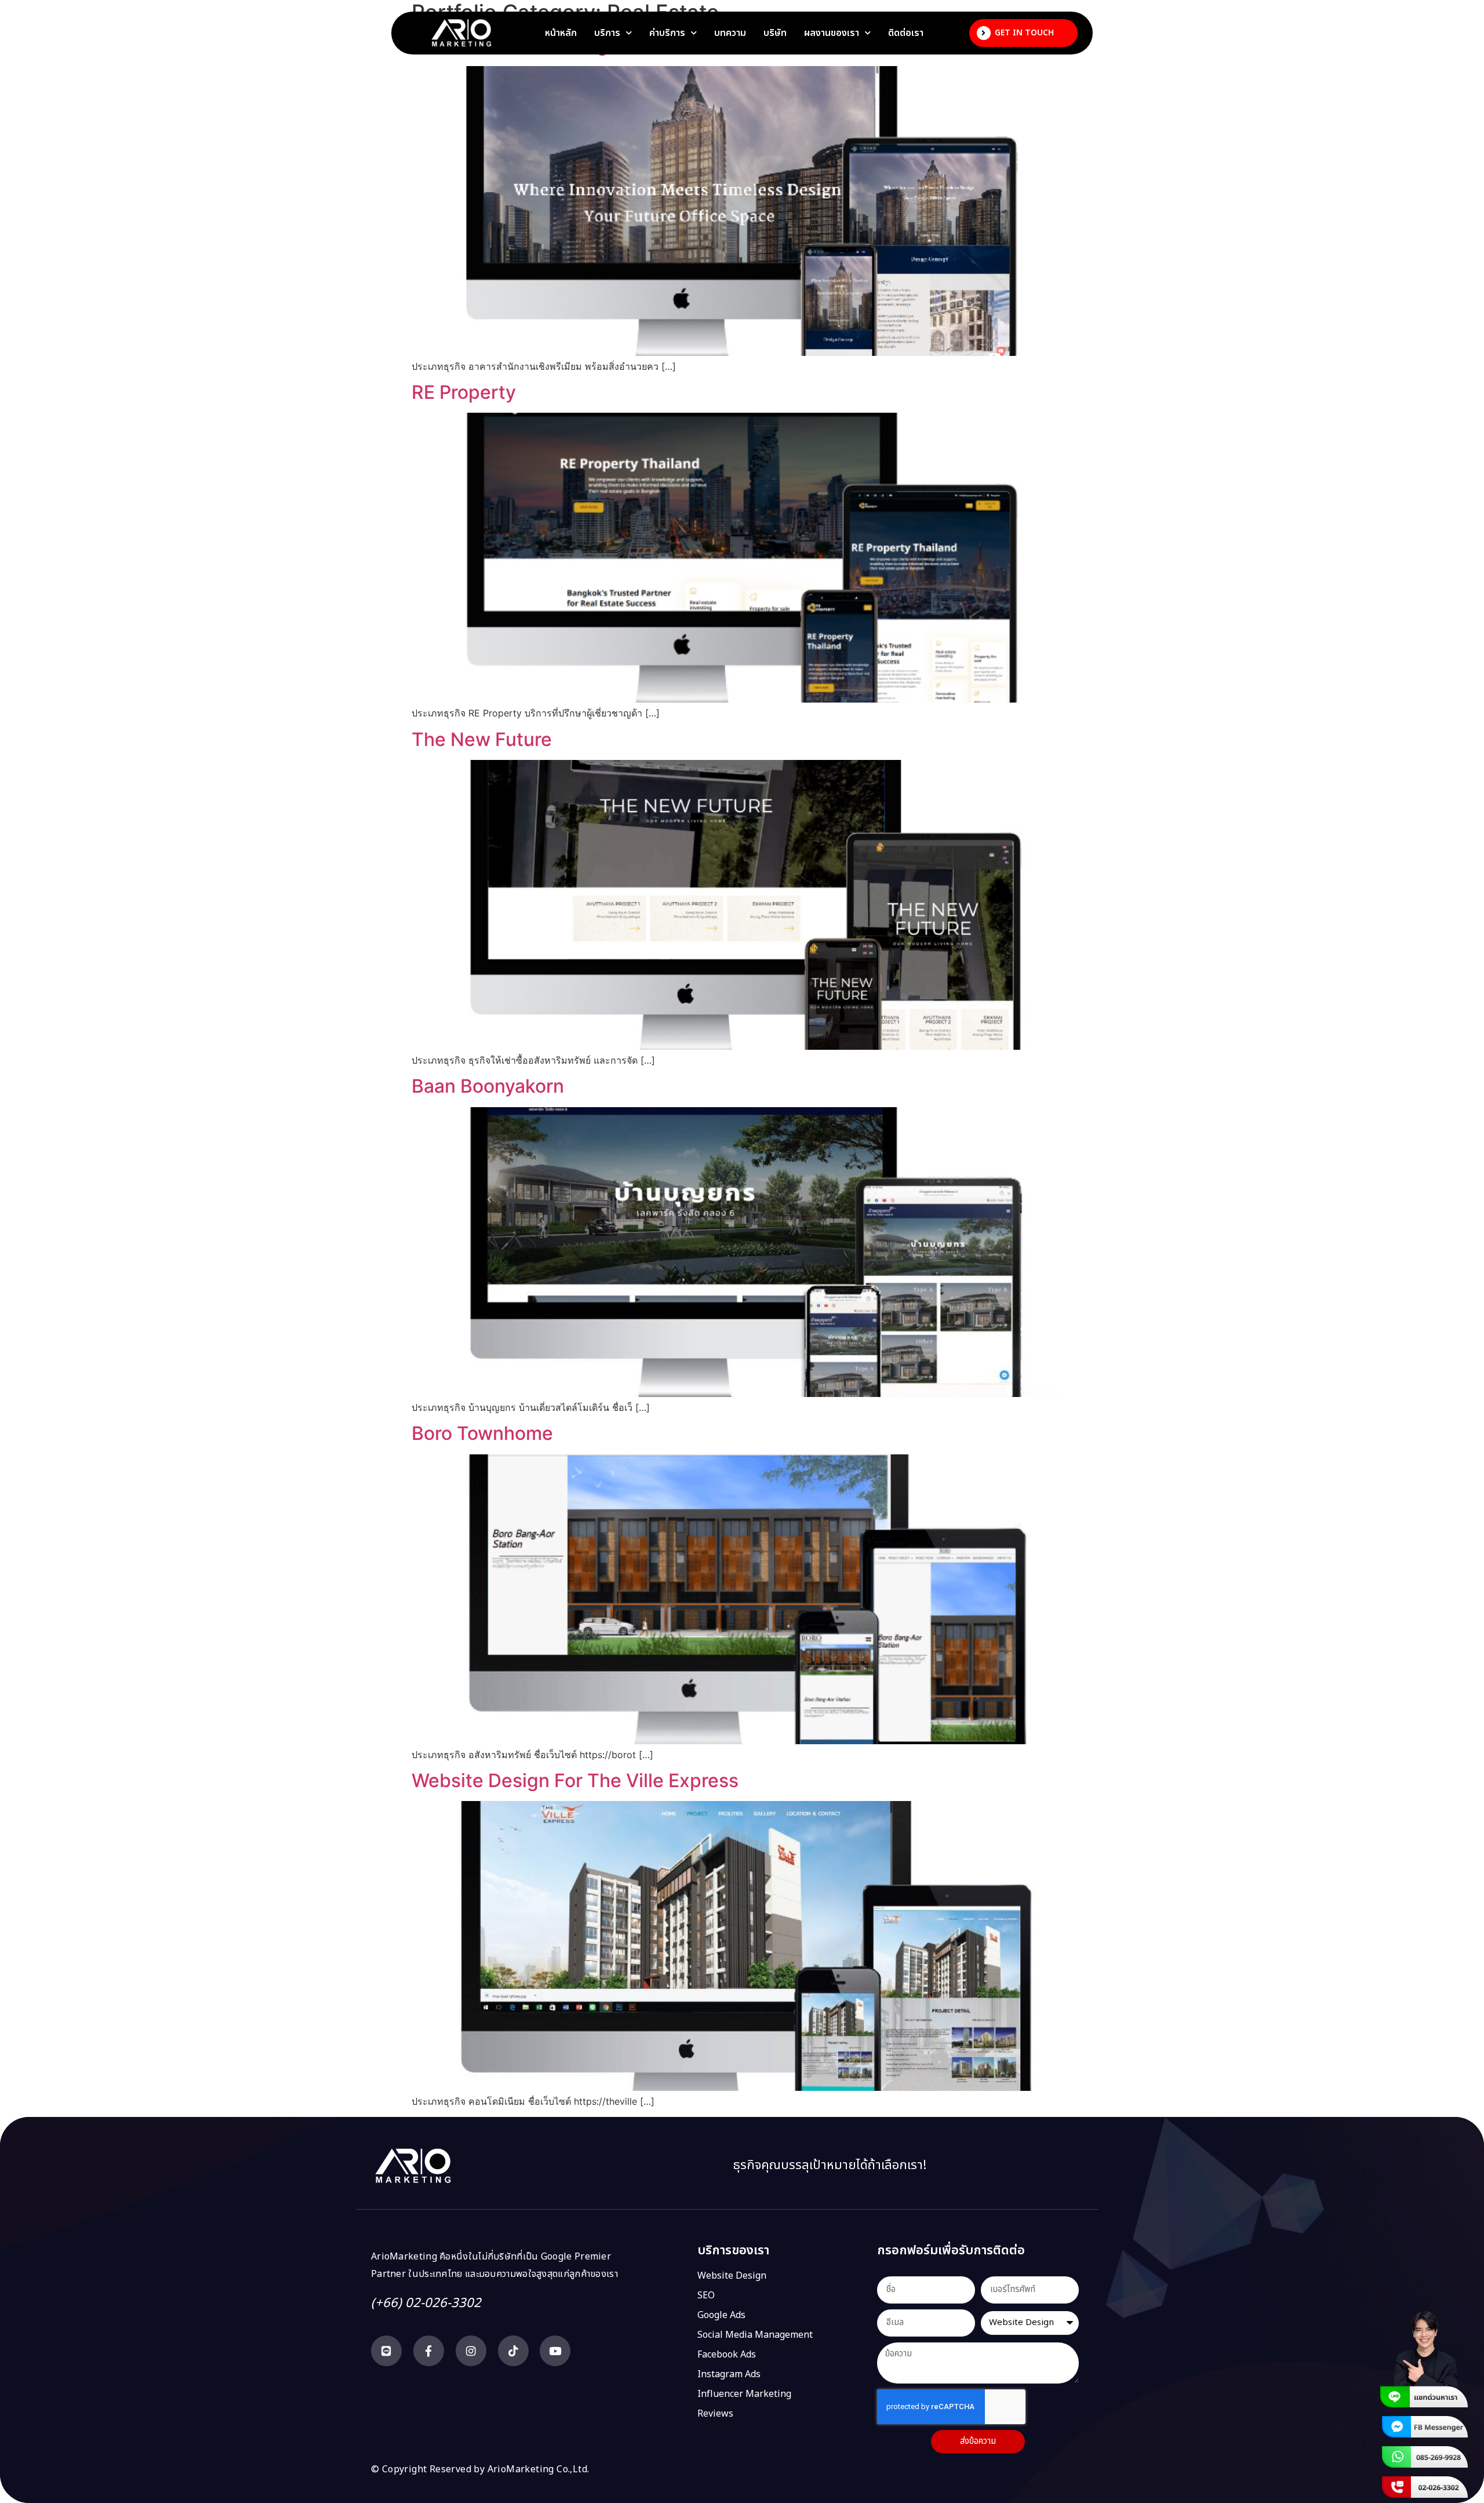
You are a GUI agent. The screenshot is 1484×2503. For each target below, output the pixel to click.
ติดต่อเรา (906, 33)
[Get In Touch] (984, 33)
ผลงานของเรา (832, 33)
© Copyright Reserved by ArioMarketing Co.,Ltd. (480, 2469)
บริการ (607, 33)
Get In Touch (1024, 33)
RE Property (464, 392)
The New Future (482, 739)
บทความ (730, 33)
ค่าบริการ (667, 33)
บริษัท (775, 33)
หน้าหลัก (561, 33)
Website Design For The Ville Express (575, 1780)
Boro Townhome (482, 1433)
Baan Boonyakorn (488, 1086)
